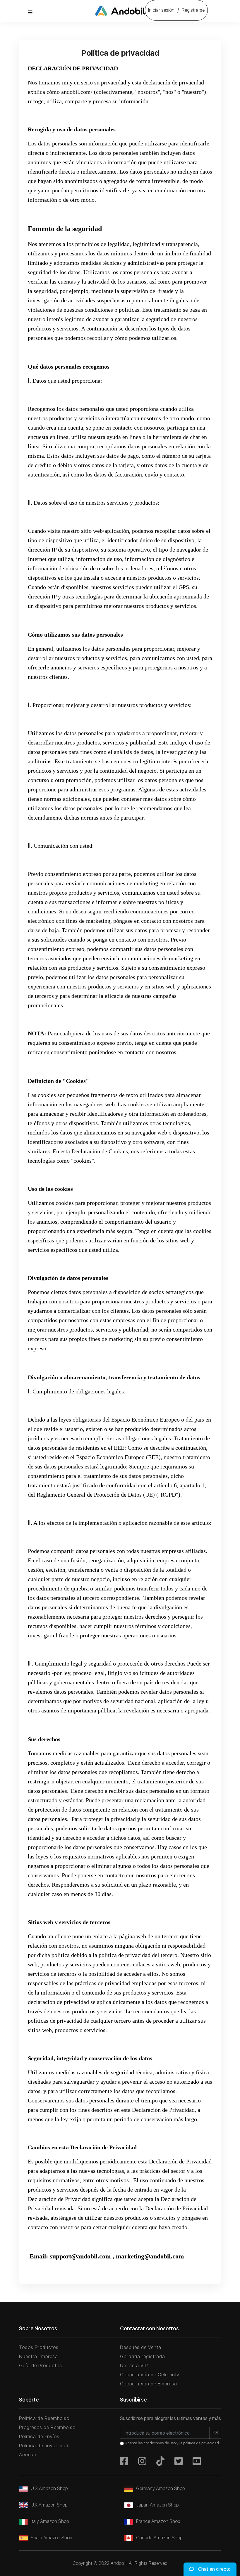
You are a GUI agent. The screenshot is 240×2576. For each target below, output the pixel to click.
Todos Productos (39, 2347)
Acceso (28, 2455)
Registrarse (193, 10)
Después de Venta (141, 2347)
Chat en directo (214, 2569)
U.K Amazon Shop (49, 2505)
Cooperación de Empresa (149, 2384)
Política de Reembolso (44, 2418)
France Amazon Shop (158, 2521)
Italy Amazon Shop (50, 2521)
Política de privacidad (44, 2446)
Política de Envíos (39, 2437)
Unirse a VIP (134, 2366)
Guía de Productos (41, 2366)
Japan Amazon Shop (157, 2505)
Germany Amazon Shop (160, 2488)
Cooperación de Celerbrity (150, 2375)
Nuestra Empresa (38, 2357)
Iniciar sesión (161, 10)
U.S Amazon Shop (49, 2488)
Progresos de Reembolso (47, 2427)
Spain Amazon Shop (51, 2538)
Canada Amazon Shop (159, 2538)
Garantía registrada (143, 2357)
